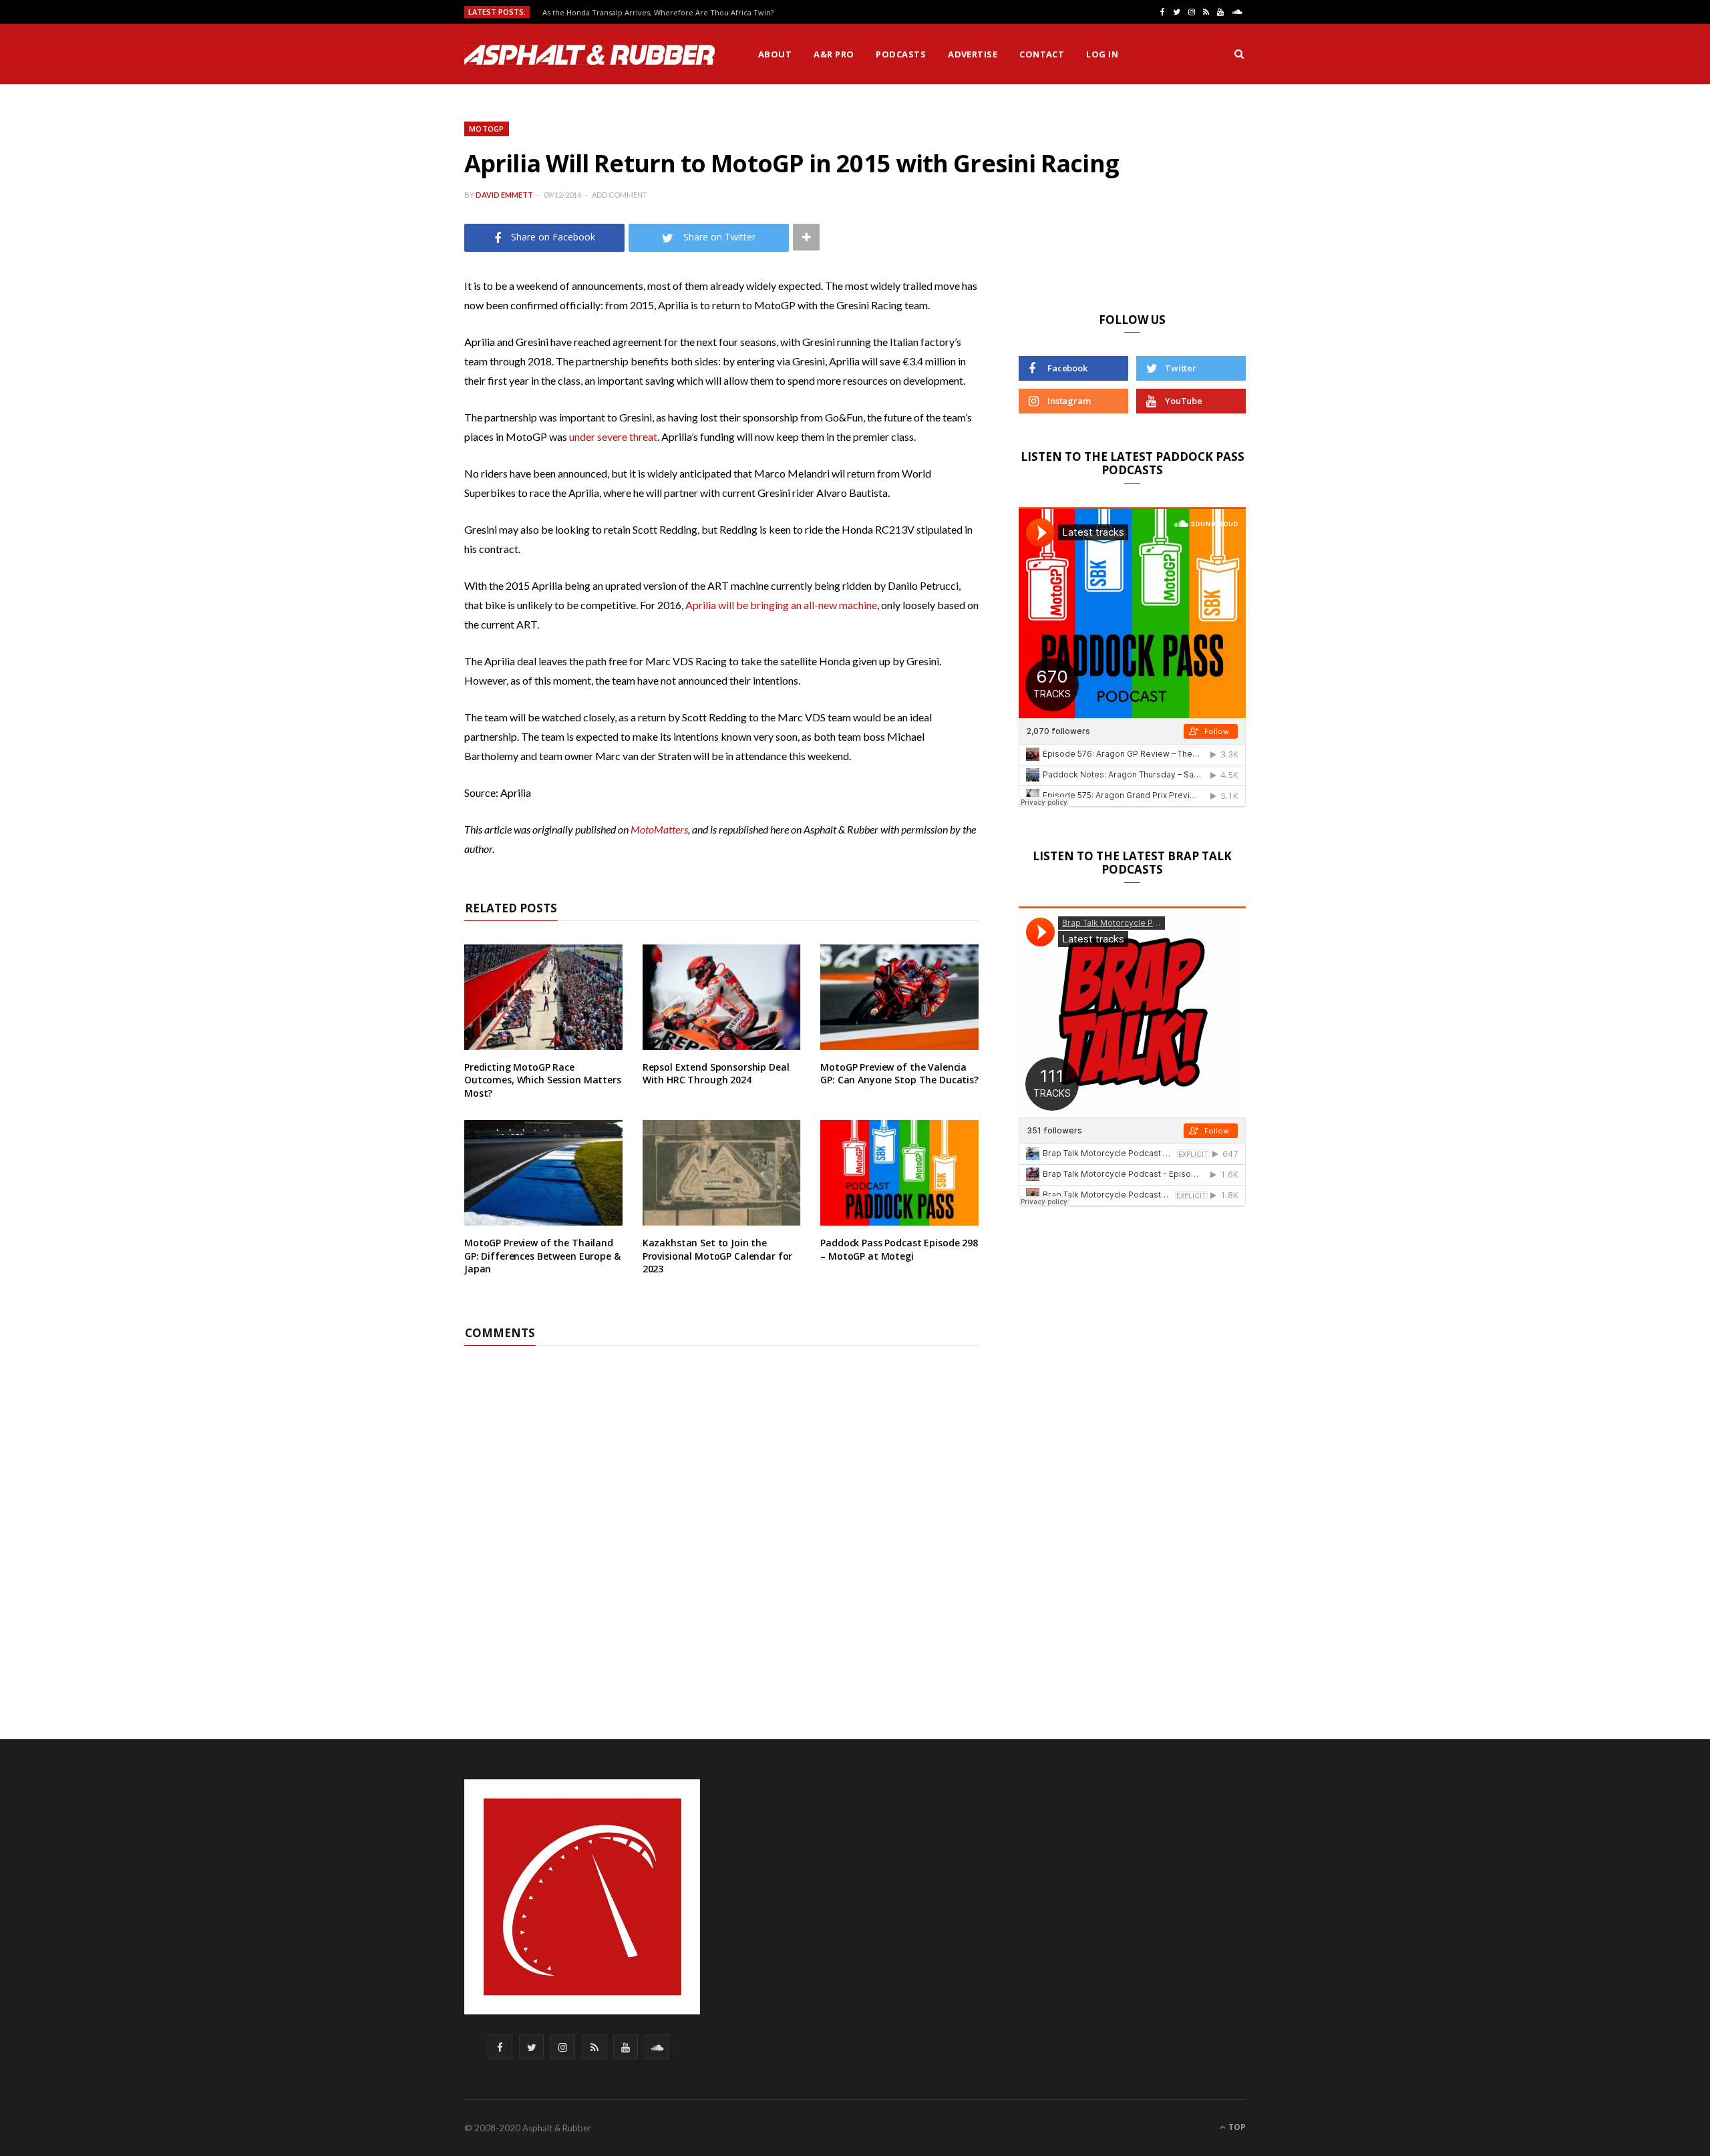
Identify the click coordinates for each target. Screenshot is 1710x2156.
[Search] (1239, 54)
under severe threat (613, 436)
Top (1236, 2127)
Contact (1042, 54)
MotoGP (487, 129)
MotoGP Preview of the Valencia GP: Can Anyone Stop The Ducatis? (899, 1074)
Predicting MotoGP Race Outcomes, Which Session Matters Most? (543, 1080)
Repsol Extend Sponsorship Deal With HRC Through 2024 (716, 1074)
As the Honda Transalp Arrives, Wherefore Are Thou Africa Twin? (658, 13)
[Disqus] (721, 1513)
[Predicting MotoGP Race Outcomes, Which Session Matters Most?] (543, 997)
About (775, 54)
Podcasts (901, 54)
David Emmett (504, 195)
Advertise (973, 54)
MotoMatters (659, 829)
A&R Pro (834, 54)
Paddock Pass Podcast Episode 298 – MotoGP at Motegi (899, 1249)
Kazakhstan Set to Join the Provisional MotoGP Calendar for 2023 (718, 1256)
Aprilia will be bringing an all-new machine (781, 605)
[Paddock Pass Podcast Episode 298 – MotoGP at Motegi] (899, 1173)
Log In (1102, 54)
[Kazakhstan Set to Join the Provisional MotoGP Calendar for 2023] (722, 1173)
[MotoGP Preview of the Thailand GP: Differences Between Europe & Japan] (543, 1173)
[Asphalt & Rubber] (589, 55)
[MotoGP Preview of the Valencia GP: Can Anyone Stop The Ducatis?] (899, 997)
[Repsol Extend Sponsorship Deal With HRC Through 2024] (722, 997)
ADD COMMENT (620, 195)
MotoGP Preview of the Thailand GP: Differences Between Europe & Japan (542, 1256)
